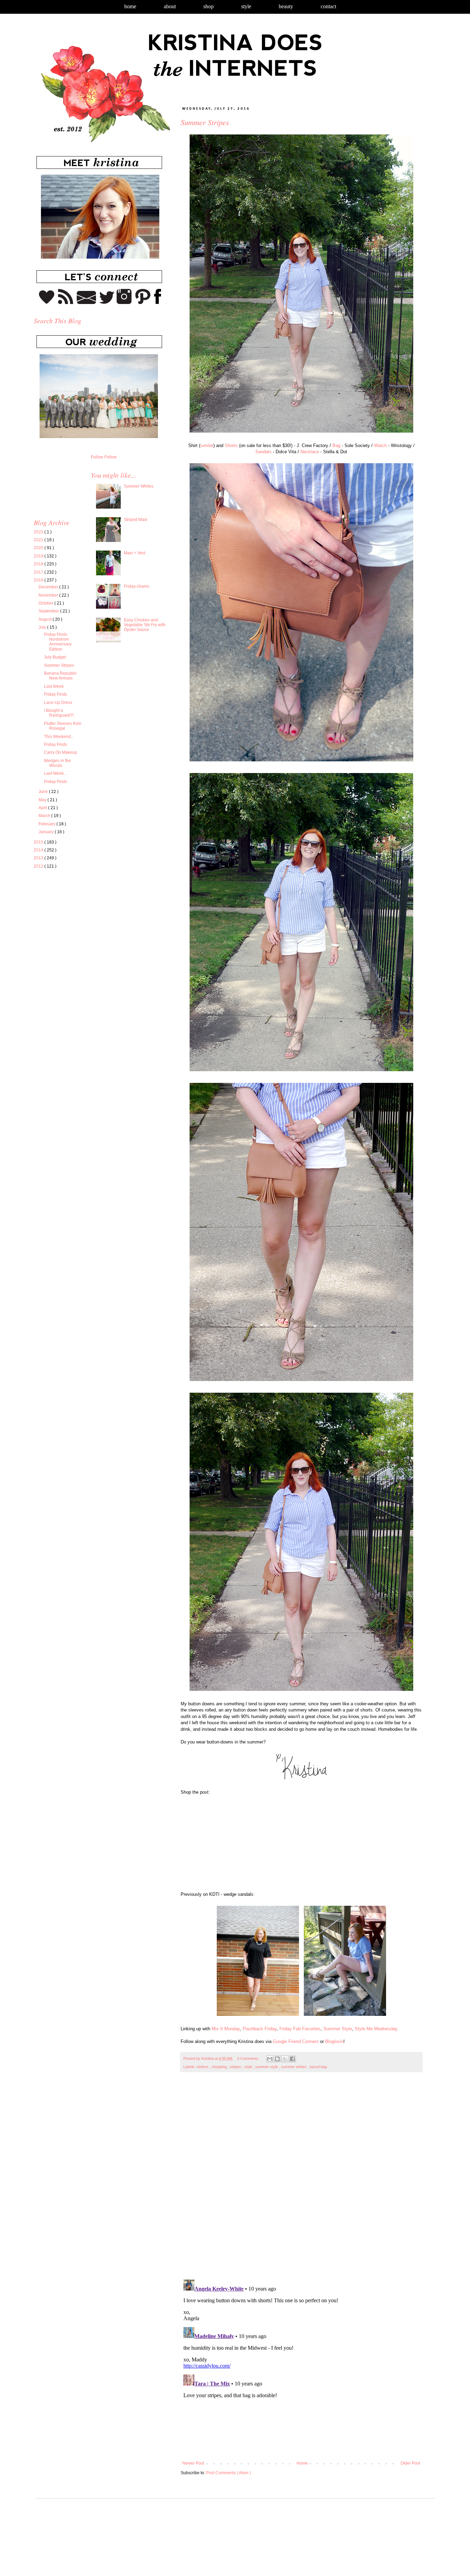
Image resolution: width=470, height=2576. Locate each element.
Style (246, 6)
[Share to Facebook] (292, 2059)
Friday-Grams (137, 586)
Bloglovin (334, 2041)
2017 (39, 572)
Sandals (263, 452)
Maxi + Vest (135, 553)
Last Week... (55, 773)
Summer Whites (139, 486)
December (49, 587)
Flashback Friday (260, 2029)
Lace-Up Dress (58, 703)
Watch (380, 445)
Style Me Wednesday (376, 2029)
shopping (220, 2067)
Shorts (231, 445)
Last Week (54, 686)
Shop (209, 6)
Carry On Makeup (61, 752)
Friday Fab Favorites (300, 2029)
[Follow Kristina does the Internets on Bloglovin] (47, 303)
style (249, 2067)
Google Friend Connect (296, 2041)
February (47, 824)
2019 (39, 556)
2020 (39, 548)
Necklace (310, 452)
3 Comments (248, 2058)
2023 (39, 532)
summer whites (294, 2067)
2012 (39, 866)
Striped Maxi (136, 520)
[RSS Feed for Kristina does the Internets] (66, 303)
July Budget (55, 657)
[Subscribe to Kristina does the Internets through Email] (87, 303)
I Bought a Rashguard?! (59, 713)
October (46, 603)
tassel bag (318, 2067)
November (49, 595)
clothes (203, 2067)
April (43, 808)
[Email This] (270, 2059)
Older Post (410, 2463)
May (43, 800)
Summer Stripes (59, 665)
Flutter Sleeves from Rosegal (63, 726)
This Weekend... (59, 737)
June (44, 792)
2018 (39, 564)
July (43, 627)
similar (207, 445)
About (170, 6)
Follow (97, 457)
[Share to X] (285, 2059)
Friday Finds (56, 694)
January (47, 832)
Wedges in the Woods (57, 763)
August (46, 619)
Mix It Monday (226, 2029)
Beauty (286, 6)
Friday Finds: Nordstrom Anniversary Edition (58, 642)
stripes (236, 2067)
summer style (267, 2067)
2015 (39, 842)
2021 (39, 540)
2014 (39, 850)
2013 (39, 858)
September (49, 611)
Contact (328, 6)
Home (130, 6)
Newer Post (193, 2463)
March (45, 816)
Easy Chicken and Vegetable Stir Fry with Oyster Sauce (145, 625)
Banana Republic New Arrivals (60, 676)
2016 (39, 580)
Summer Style (338, 2029)
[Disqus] (301, 2179)
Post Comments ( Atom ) (228, 2473)
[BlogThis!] (277, 2059)
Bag (336, 445)
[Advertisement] (92, 938)
